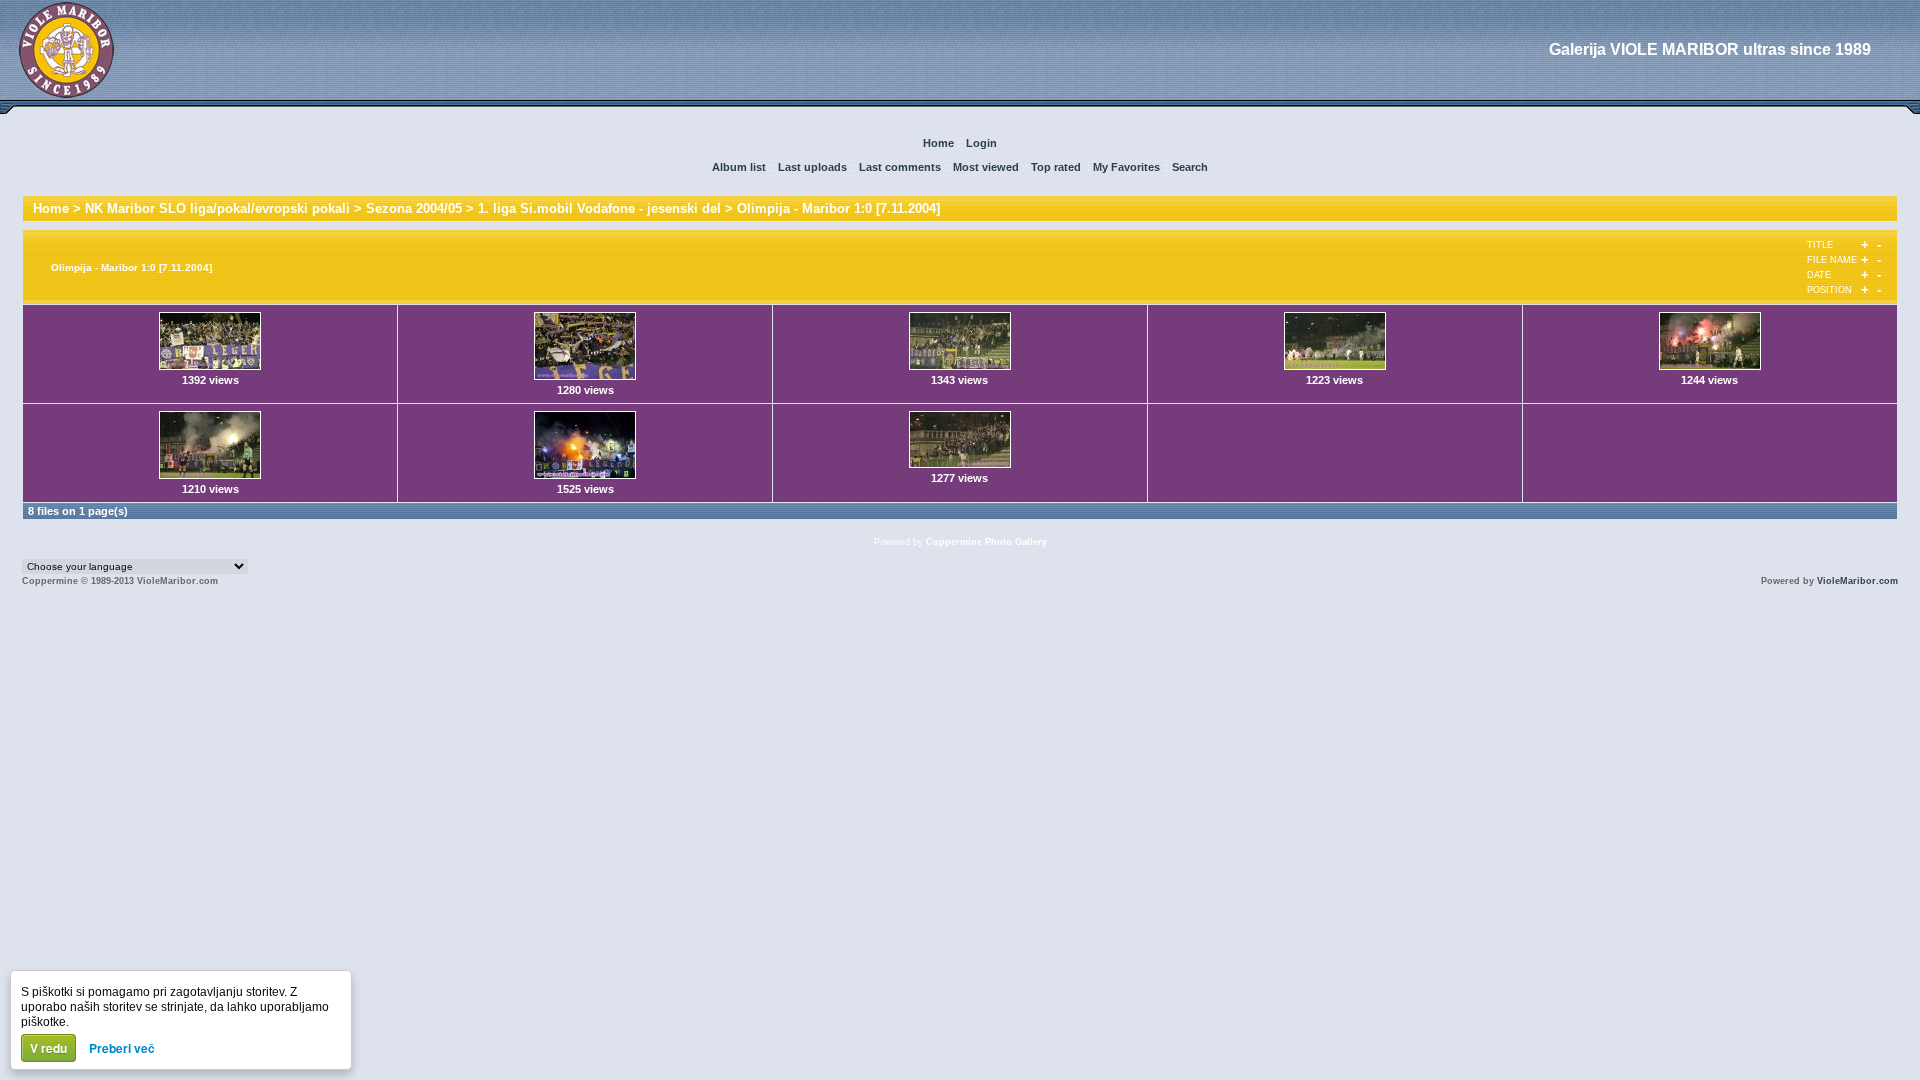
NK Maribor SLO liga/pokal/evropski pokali (217, 208)
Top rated (1056, 167)
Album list (739, 167)
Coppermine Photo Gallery (986, 542)
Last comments (900, 167)
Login (981, 143)
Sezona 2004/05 (414, 208)
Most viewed (986, 167)
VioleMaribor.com (1857, 581)
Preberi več (122, 1048)
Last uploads (812, 167)
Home (938, 143)
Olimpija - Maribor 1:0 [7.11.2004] (838, 208)
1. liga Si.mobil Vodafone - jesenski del (599, 208)
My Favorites (1126, 167)
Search (1190, 167)
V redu (48, 1048)
